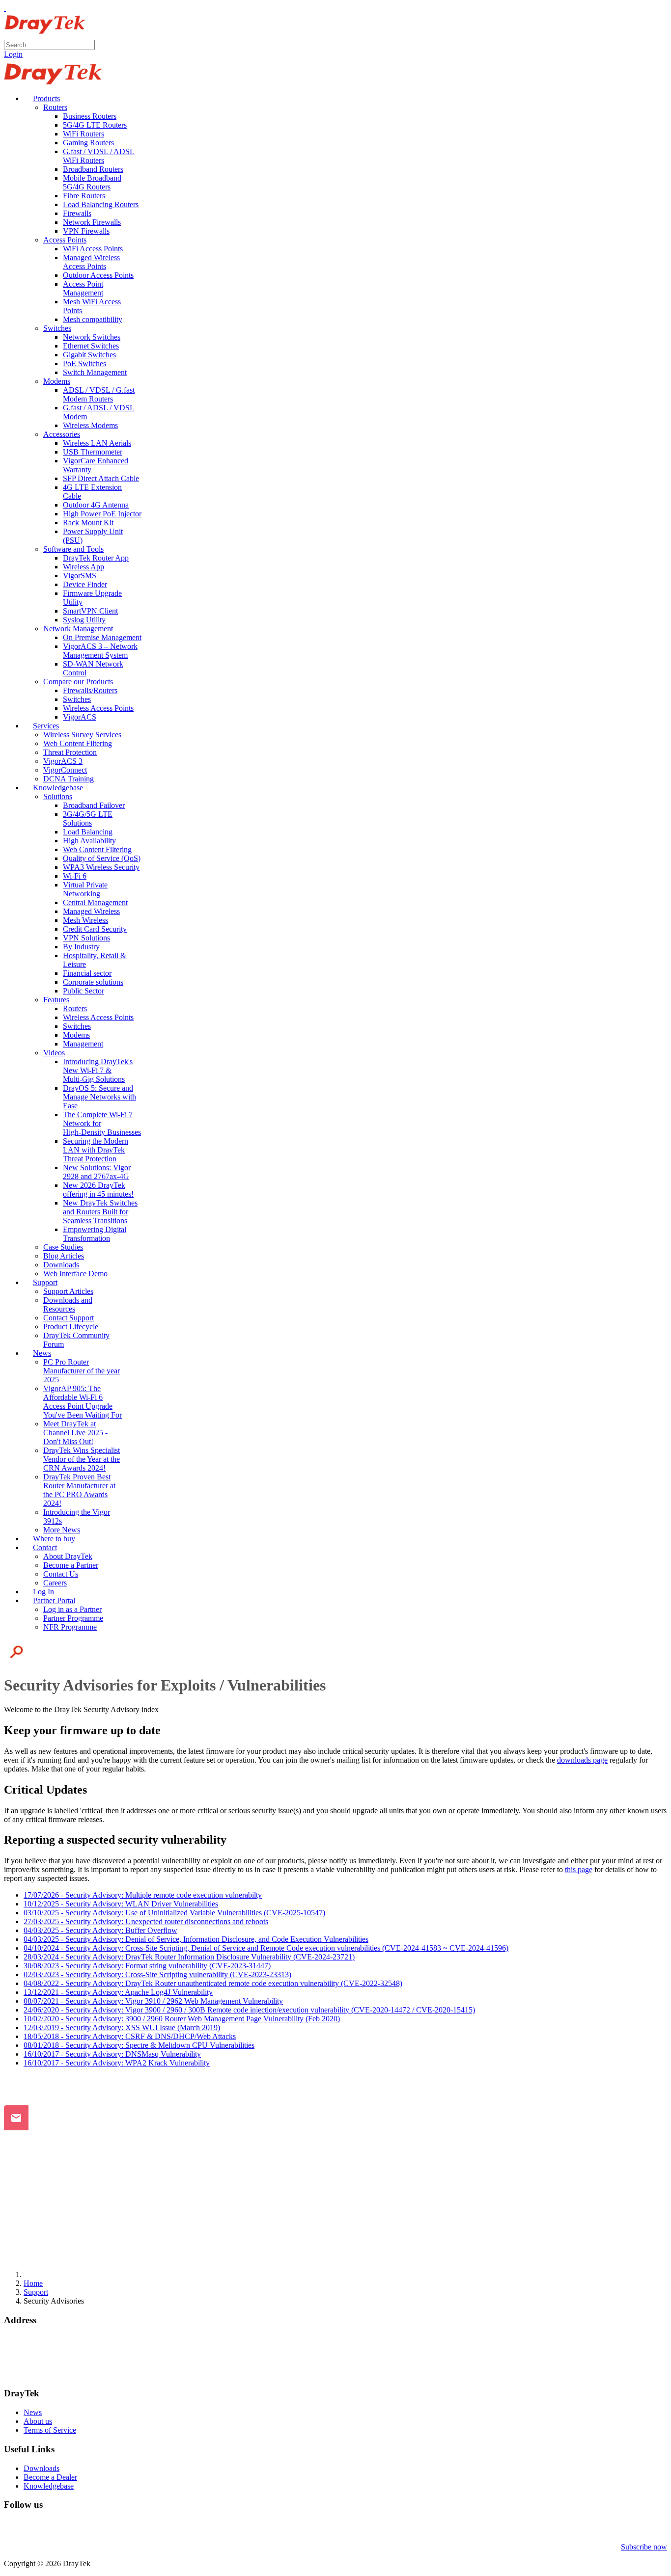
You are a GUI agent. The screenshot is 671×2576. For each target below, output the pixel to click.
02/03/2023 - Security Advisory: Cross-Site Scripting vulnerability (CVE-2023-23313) (157, 1974)
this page (579, 1869)
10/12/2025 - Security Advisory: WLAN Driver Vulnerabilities (121, 1904)
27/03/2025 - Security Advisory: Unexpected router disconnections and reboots (146, 1921)
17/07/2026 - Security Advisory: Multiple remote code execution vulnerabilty (143, 1895)
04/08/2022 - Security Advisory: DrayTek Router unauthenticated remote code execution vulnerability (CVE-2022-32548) (213, 1983)
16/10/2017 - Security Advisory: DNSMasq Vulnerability (112, 2054)
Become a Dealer (50, 2477)
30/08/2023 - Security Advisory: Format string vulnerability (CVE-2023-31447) (147, 1966)
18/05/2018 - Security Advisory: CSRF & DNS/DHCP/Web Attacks (130, 2036)
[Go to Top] (5, 8)
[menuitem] (42, 98)
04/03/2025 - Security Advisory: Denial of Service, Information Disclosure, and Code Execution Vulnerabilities (196, 1939)
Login (13, 54)
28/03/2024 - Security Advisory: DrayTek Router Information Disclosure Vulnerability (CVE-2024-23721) (189, 1957)
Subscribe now (644, 2547)
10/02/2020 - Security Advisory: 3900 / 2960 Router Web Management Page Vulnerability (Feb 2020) (182, 2019)
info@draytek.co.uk (35, 2366)
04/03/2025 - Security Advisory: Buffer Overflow (100, 1930)
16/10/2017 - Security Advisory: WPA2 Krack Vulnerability (117, 2063)
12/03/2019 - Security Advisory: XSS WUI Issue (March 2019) (122, 2027)
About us (38, 2421)
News (33, 2412)
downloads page (582, 1760)
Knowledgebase (49, 2486)
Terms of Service (50, 2430)
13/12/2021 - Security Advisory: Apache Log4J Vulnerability (118, 1992)
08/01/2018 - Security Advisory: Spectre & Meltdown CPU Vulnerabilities (139, 2045)
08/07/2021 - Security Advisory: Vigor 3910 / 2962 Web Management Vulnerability (153, 2001)
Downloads (42, 2468)
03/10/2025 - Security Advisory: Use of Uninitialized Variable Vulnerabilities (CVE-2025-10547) (174, 1913)
